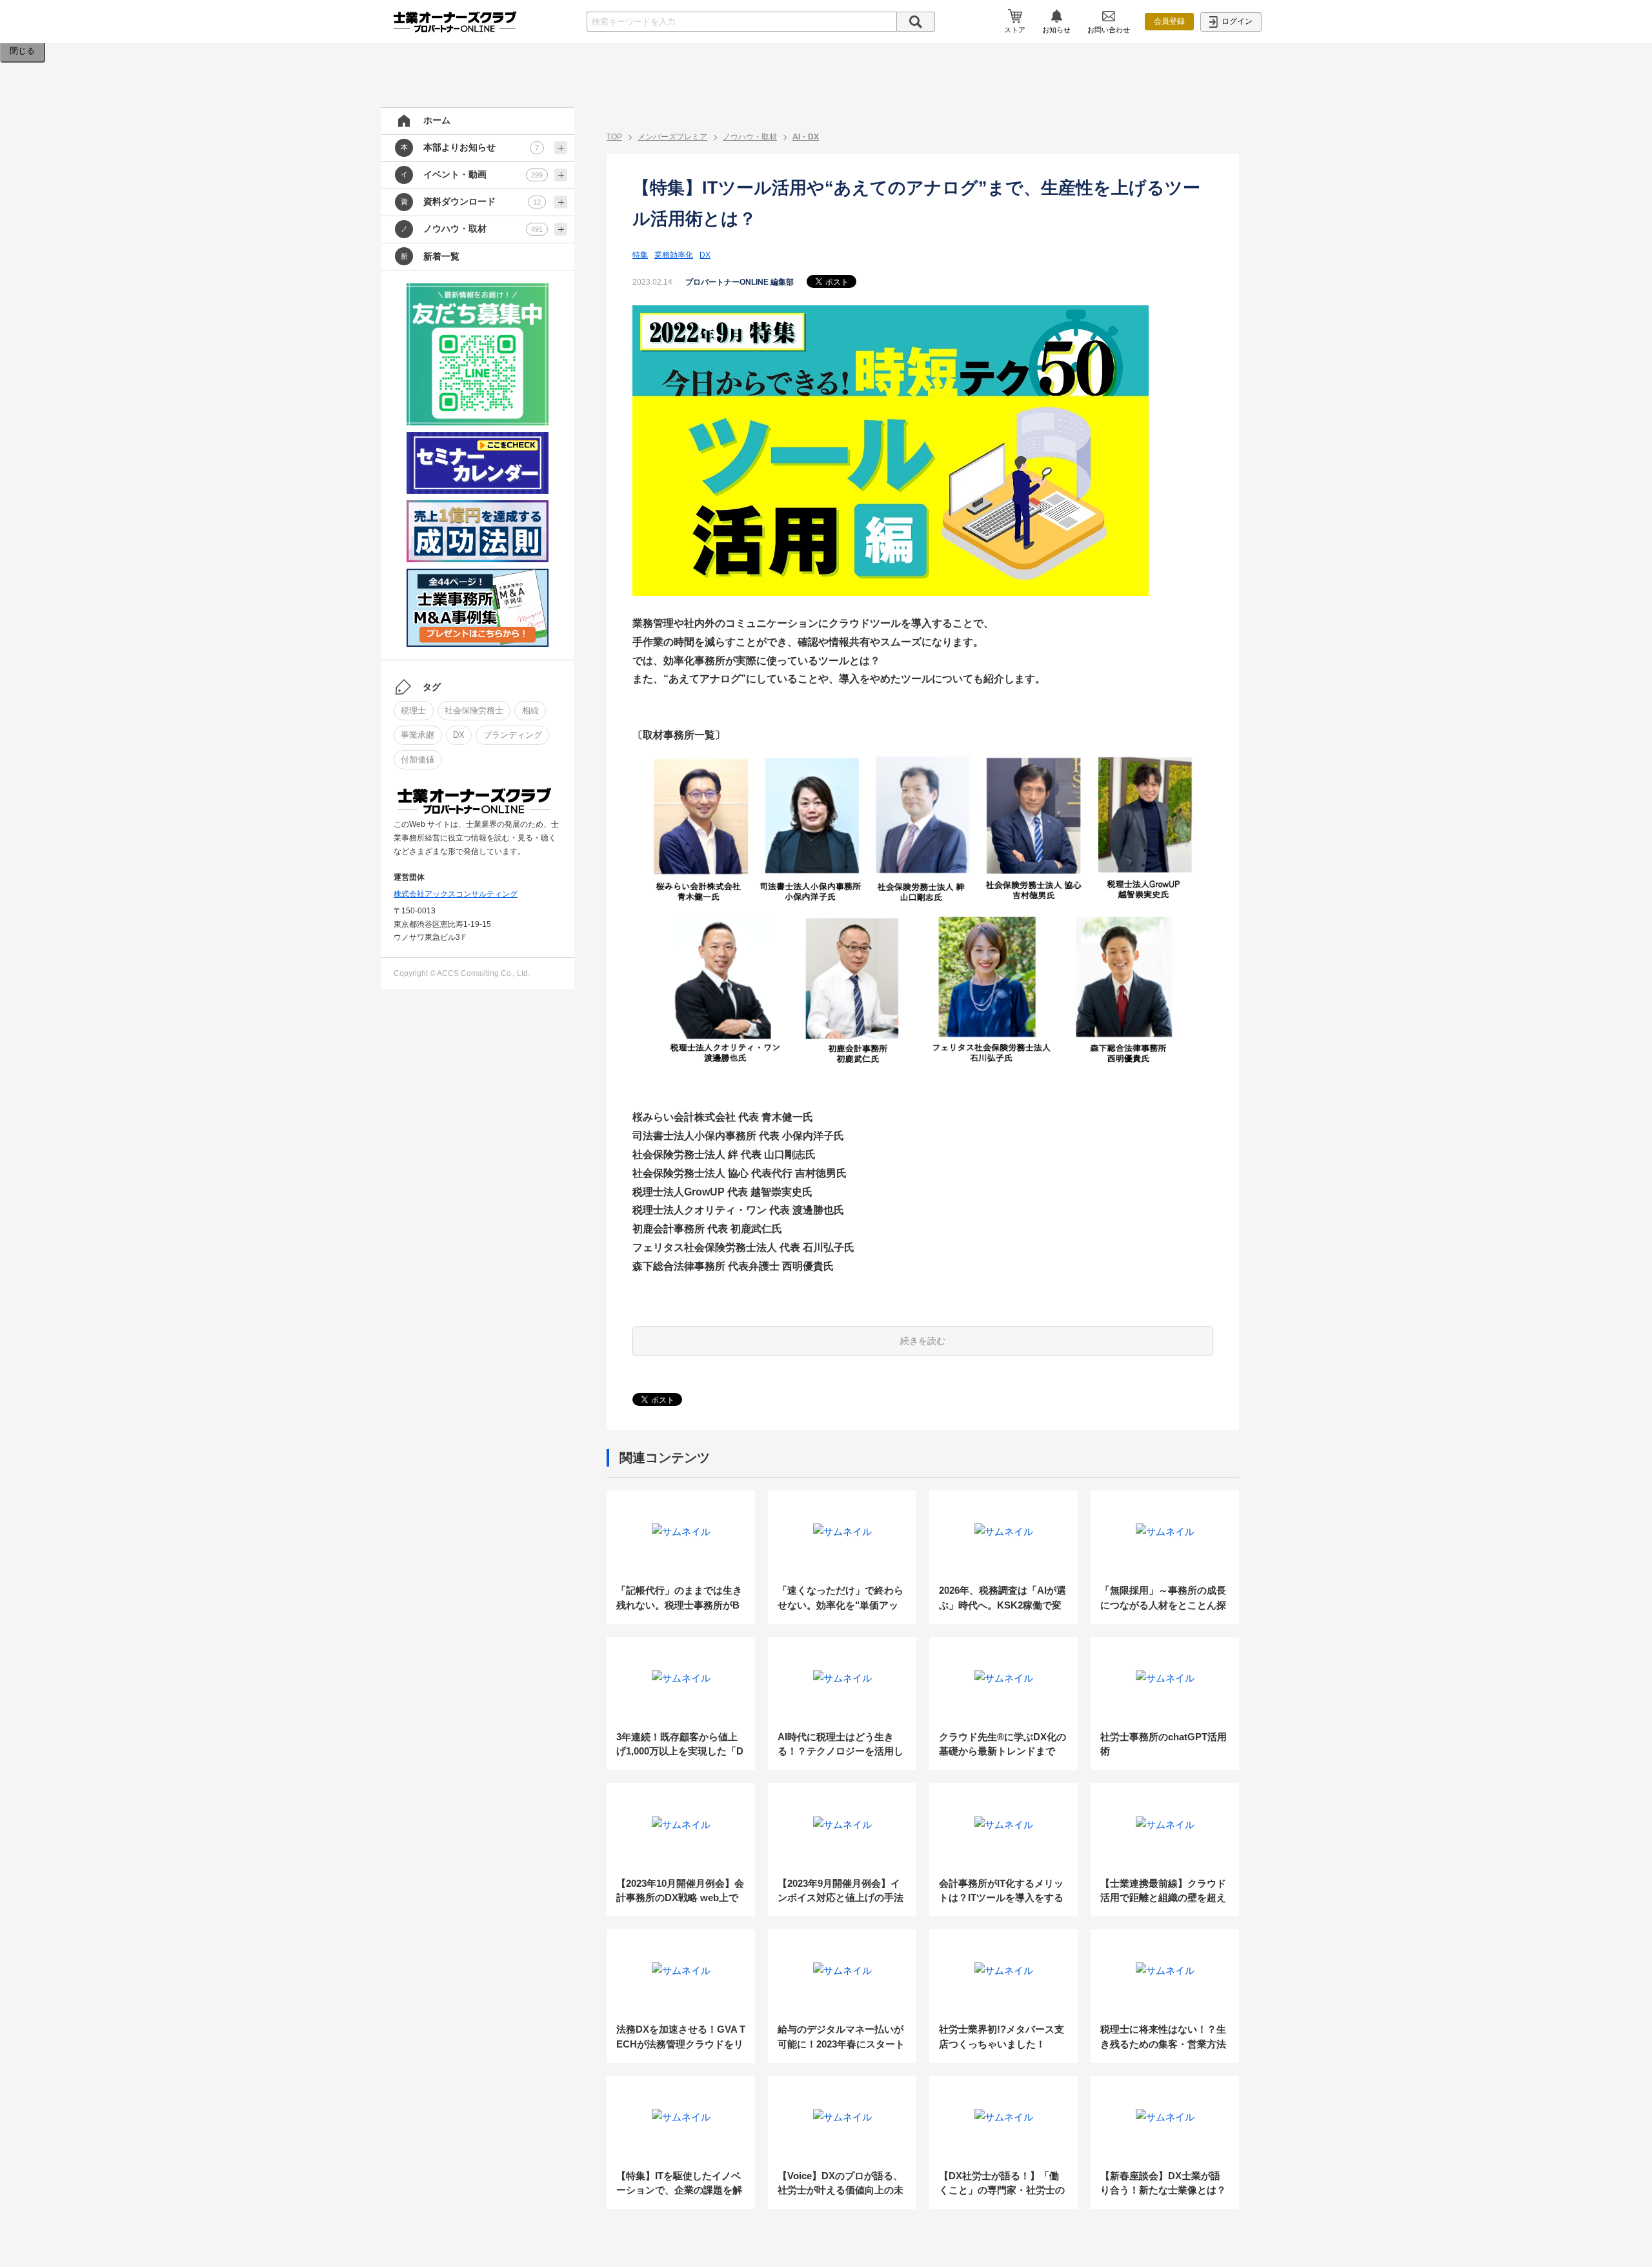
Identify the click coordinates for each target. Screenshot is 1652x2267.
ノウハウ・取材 (750, 137)
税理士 (413, 710)
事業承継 (418, 735)
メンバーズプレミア (672, 137)
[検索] (916, 22)
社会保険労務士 (474, 710)
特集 (640, 255)
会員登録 (1169, 21)
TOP (614, 137)
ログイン (1236, 21)
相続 (530, 710)
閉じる (22, 51)
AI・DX (806, 137)
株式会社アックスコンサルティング (456, 894)
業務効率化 (674, 255)
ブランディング (513, 735)
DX (459, 735)
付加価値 (418, 759)
